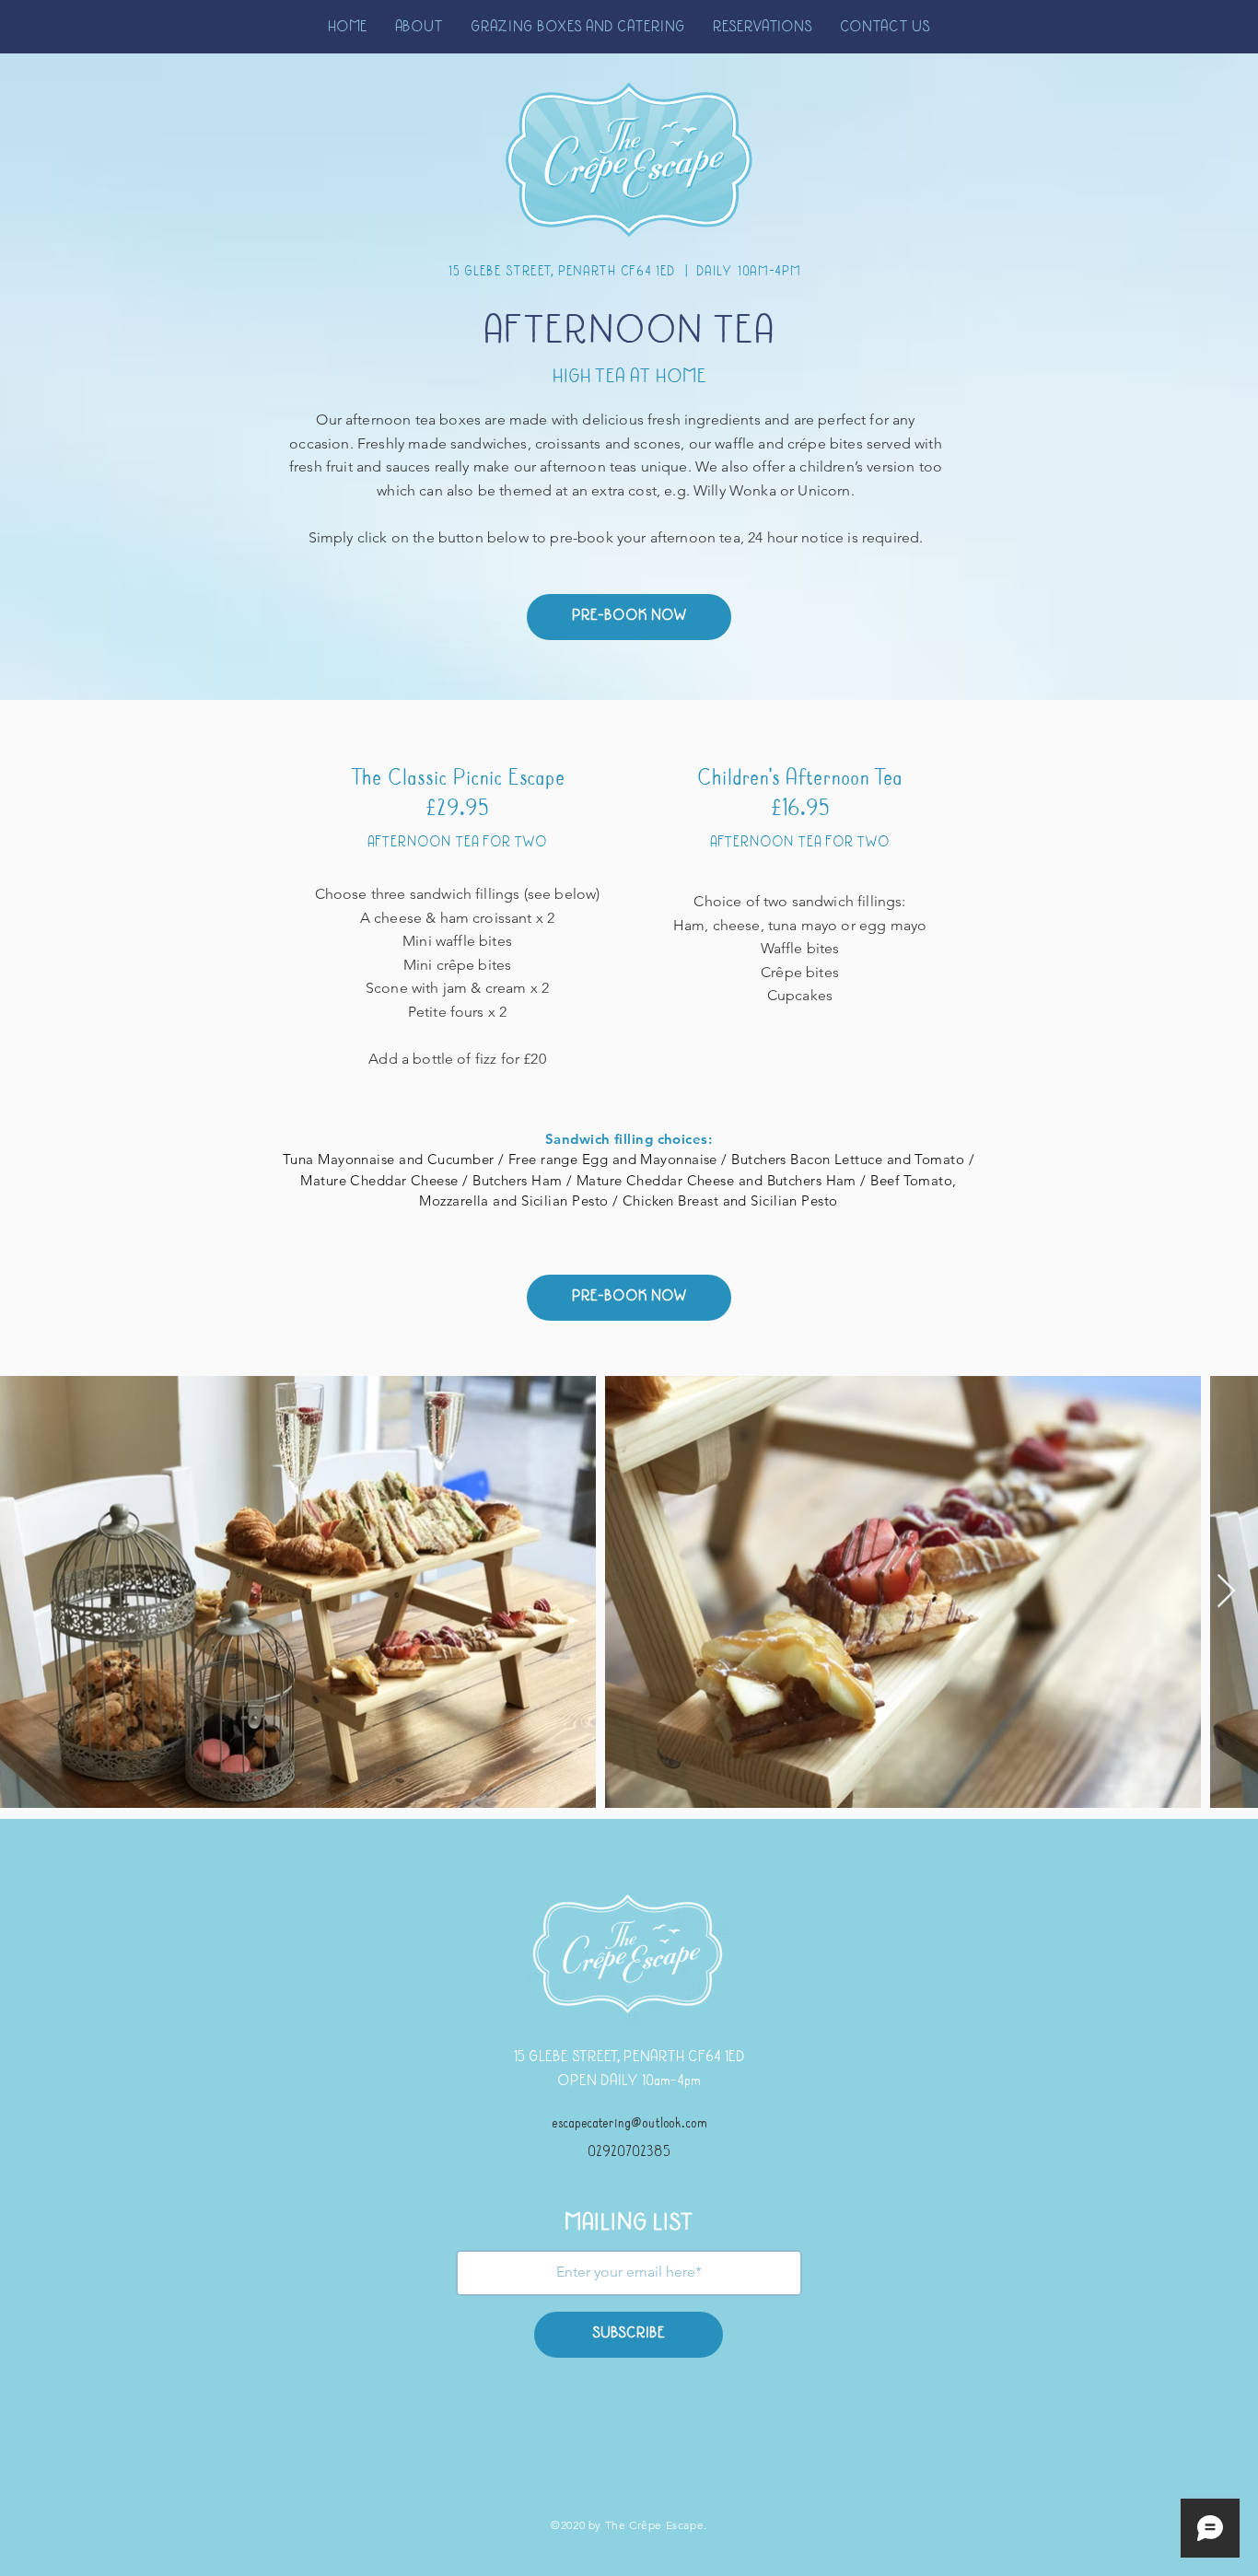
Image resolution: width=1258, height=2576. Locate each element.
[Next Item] (1226, 1592)
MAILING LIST (629, 2224)
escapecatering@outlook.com (629, 2124)
